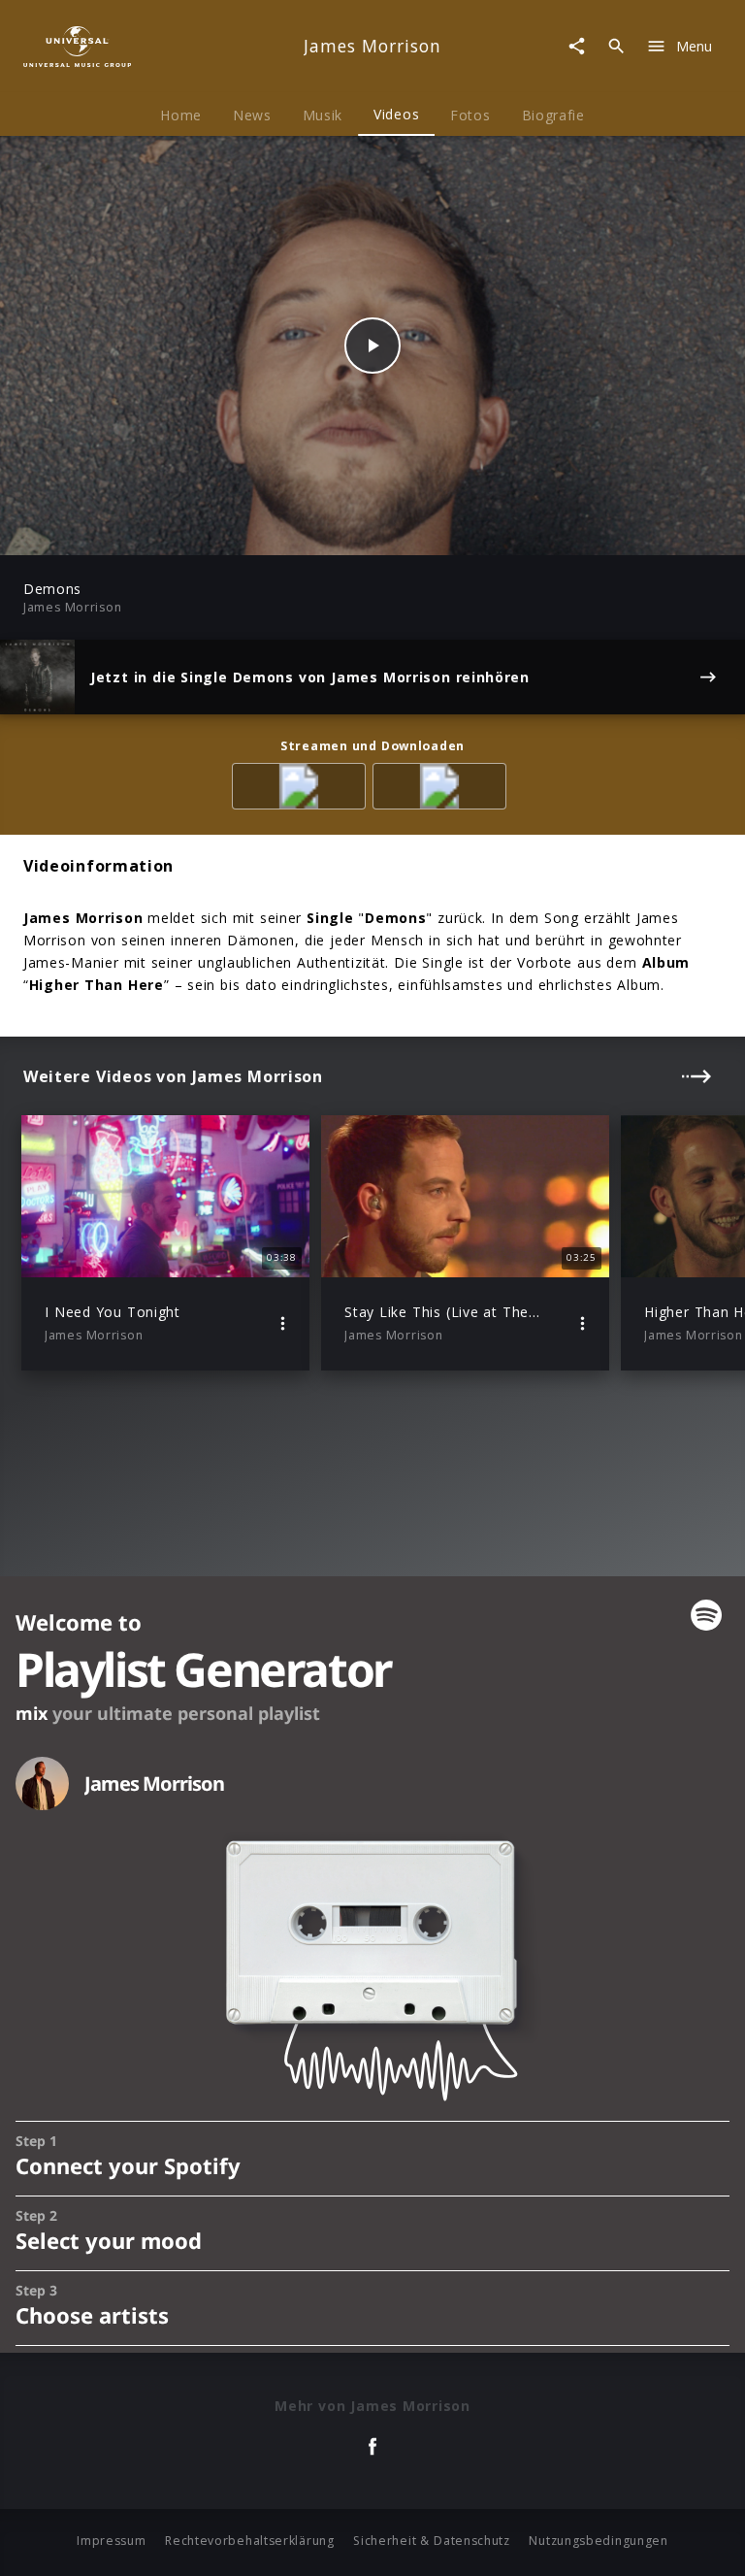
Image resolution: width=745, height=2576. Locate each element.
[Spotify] (302, 790)
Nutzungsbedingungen (598, 2541)
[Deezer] (443, 790)
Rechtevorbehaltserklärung (250, 2541)
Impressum (111, 2541)
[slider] (296, 530)
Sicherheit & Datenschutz (432, 2541)
